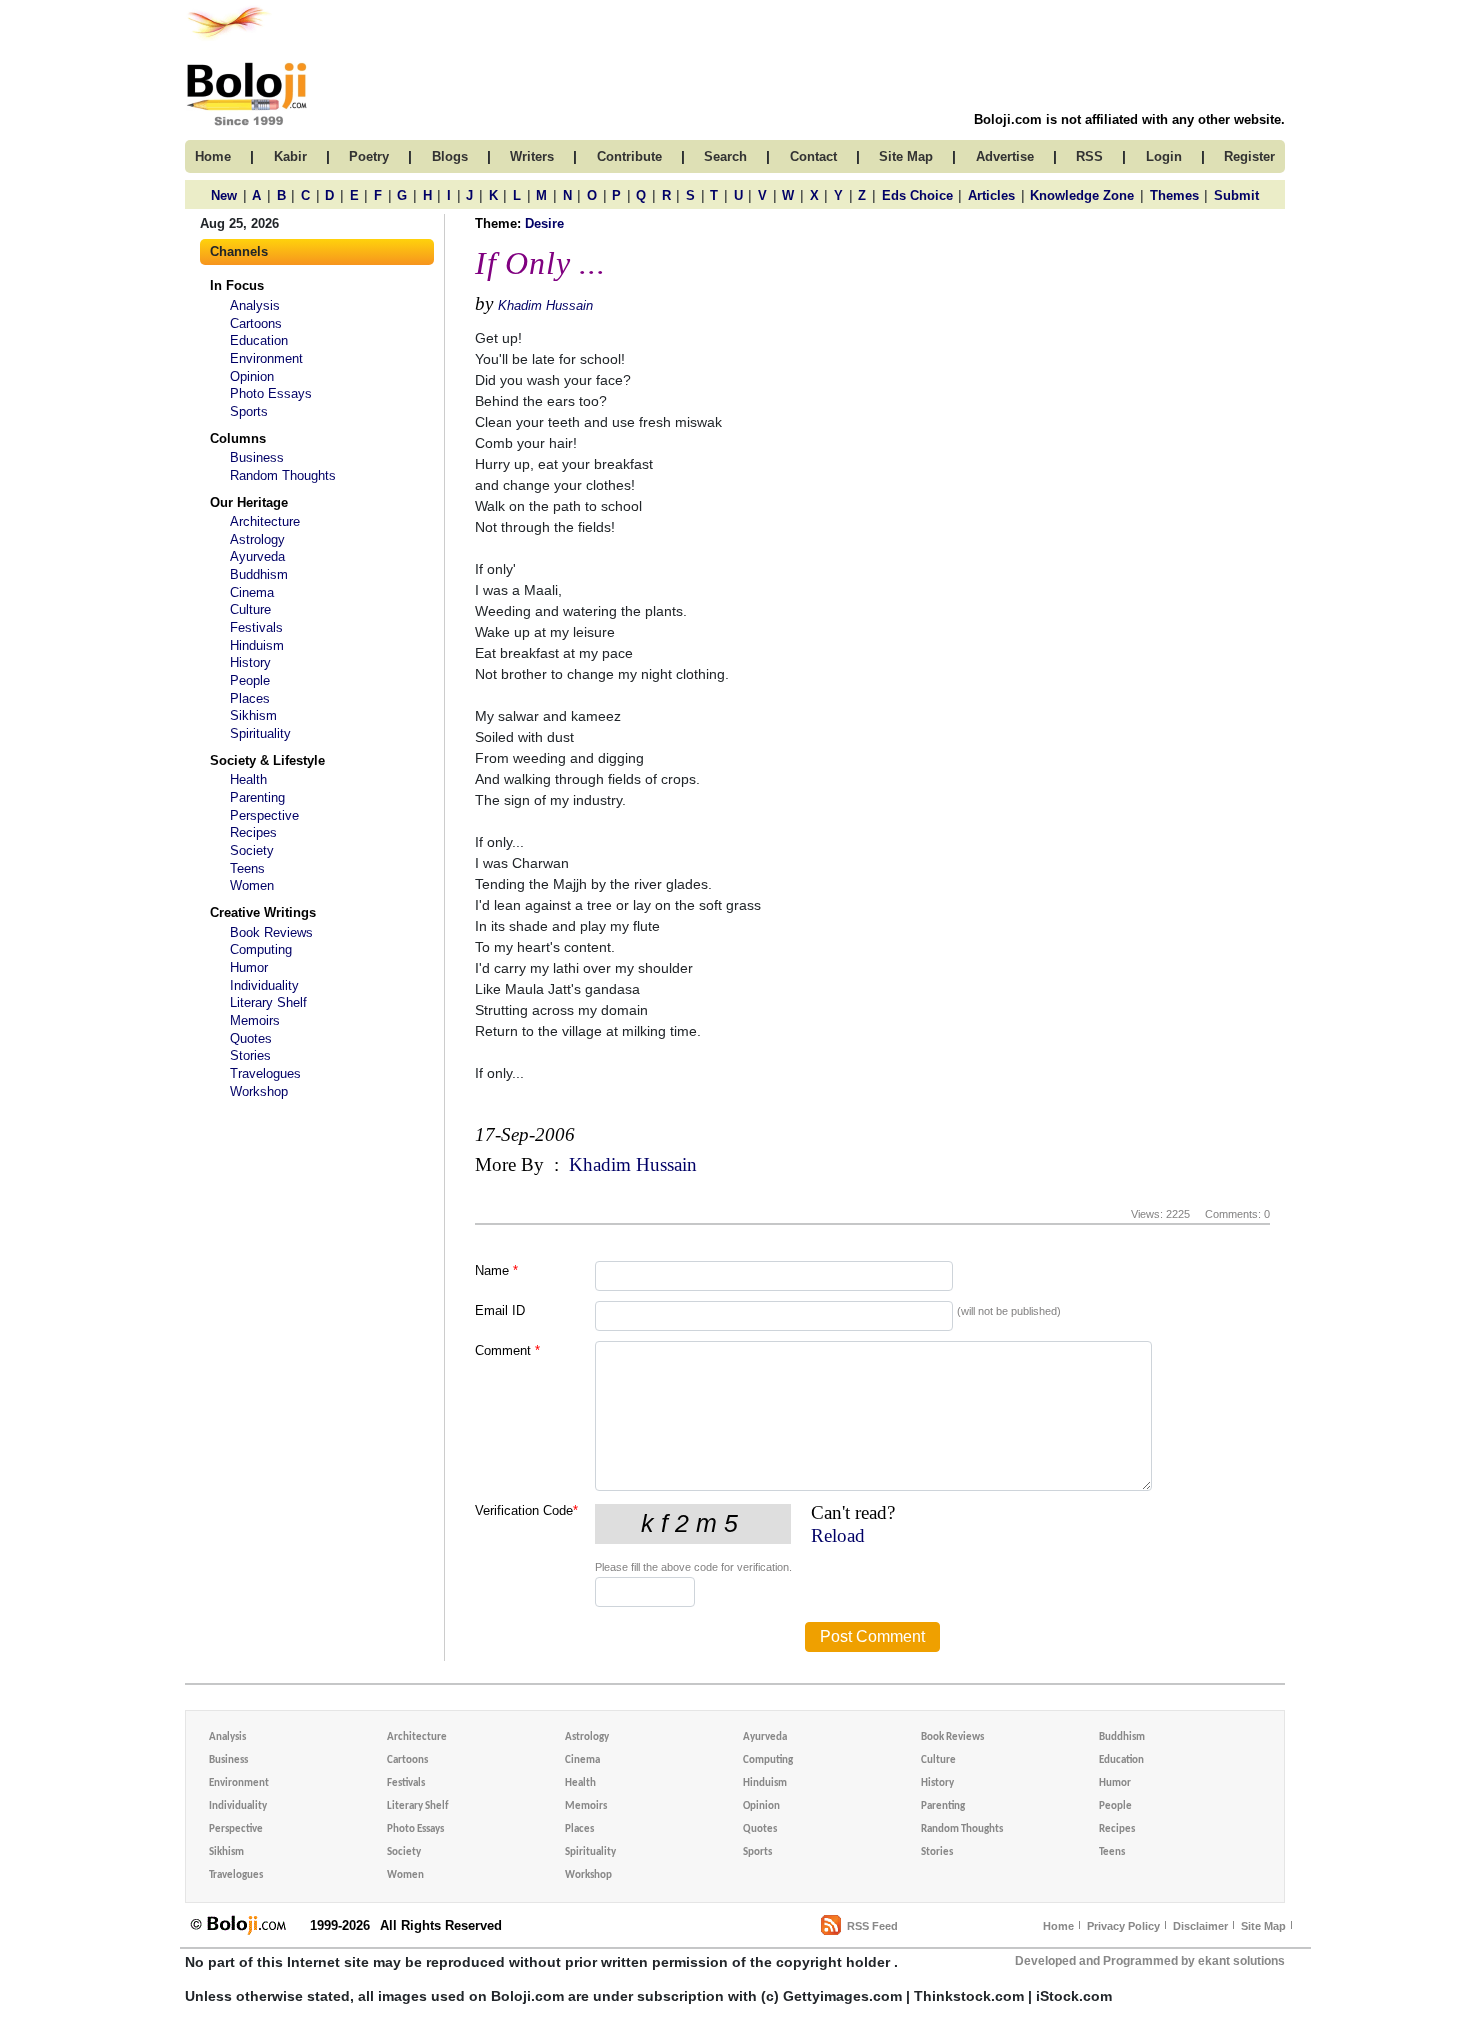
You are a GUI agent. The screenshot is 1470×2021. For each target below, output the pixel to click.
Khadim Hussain (545, 305)
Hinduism (257, 645)
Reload (838, 1535)
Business (257, 457)
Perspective (264, 815)
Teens (247, 868)
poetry (369, 156)
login (1164, 156)
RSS (1089, 156)
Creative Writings (263, 912)
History (250, 662)
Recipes (253, 832)
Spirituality (260, 733)
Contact (813, 156)
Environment (266, 358)
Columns (238, 438)
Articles (991, 195)
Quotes (251, 1038)
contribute (629, 156)
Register (1249, 156)
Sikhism (253, 715)
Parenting (257, 797)
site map (906, 156)
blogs (450, 156)
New (224, 195)
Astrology (257, 539)
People (250, 680)
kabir (290, 156)
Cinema (252, 592)
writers (532, 156)
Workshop (259, 1091)
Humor (249, 967)
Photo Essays (271, 393)
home (213, 156)
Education (259, 340)
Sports (249, 411)
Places (250, 698)
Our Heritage (249, 502)
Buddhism (259, 574)
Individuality (264, 985)
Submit (1236, 195)
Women (252, 885)
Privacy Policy (1123, 1926)
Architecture (265, 521)
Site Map (1263, 1926)
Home (1058, 1926)
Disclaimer (1200, 1926)
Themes (1174, 195)
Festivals (256, 627)
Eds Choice (917, 195)
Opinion (252, 376)
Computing (261, 949)
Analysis (255, 305)
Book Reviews (271, 932)
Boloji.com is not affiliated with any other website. (1129, 119)
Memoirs (255, 1020)
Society (252, 850)
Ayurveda (257, 556)
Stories (250, 1055)
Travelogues (265, 1073)
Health (248, 779)
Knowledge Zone (1082, 195)
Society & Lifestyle (267, 760)
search (725, 156)
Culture (250, 609)
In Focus (237, 285)
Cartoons (256, 323)
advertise (1005, 156)
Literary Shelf (268, 1002)
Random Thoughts (283, 475)
